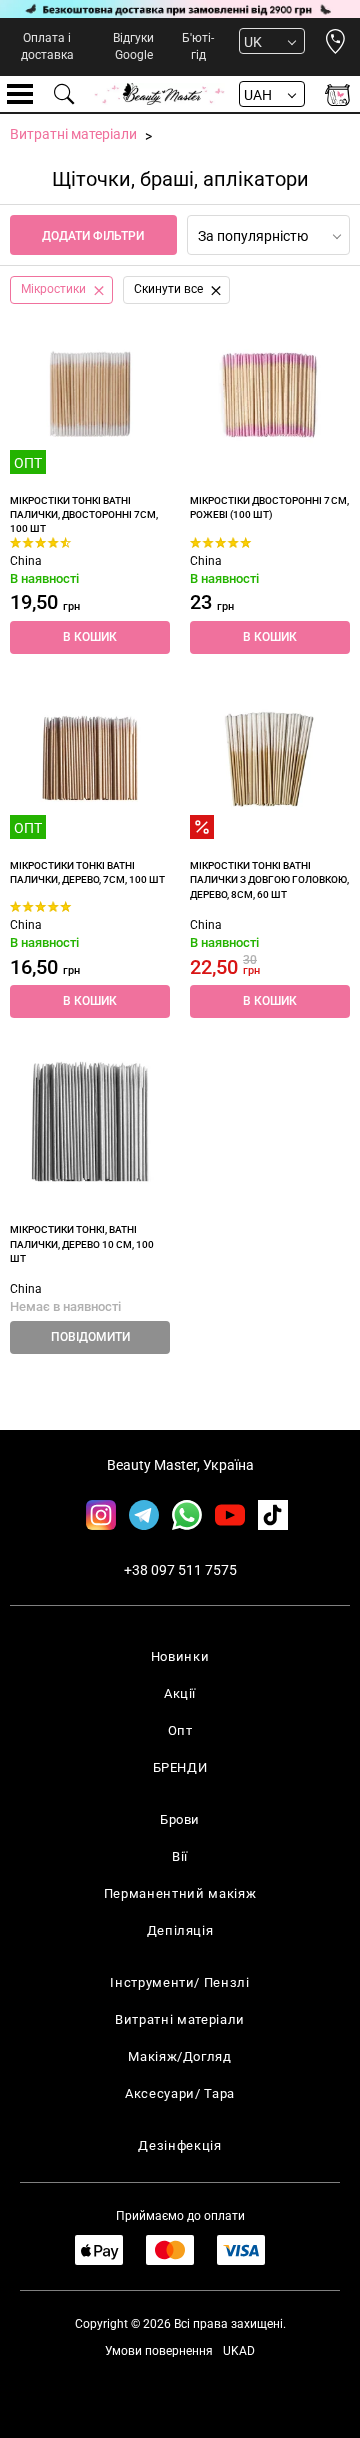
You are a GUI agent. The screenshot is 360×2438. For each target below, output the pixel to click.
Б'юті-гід (198, 46)
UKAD (239, 2351)
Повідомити (90, 1337)
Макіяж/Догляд (179, 2056)
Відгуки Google (133, 46)
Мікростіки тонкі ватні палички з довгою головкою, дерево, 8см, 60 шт (269, 880)
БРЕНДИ (180, 1767)
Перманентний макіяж (180, 1893)
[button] (90, 637)
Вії (180, 1856)
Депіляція (180, 1930)
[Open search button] (65, 94)
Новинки (180, 1656)
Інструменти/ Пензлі (179, 1982)
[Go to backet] (337, 94)
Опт (180, 1730)
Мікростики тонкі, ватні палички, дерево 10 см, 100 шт (82, 1244)
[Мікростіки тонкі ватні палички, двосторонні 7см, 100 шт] (90, 394)
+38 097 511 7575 (180, 1570)
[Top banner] (180, 9)
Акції (180, 1693)
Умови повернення (159, 2351)
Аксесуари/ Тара (180, 2093)
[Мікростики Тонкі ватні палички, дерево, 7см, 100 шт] (90, 759)
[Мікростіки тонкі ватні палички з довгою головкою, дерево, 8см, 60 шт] (270, 759)
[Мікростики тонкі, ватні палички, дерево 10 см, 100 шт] (90, 1123)
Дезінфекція (179, 2145)
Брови (180, 1819)
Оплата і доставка (47, 46)
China (26, 561)
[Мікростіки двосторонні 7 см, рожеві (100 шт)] (270, 394)
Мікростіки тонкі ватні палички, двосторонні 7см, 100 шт (84, 515)
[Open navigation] (20, 94)
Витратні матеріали (180, 2019)
